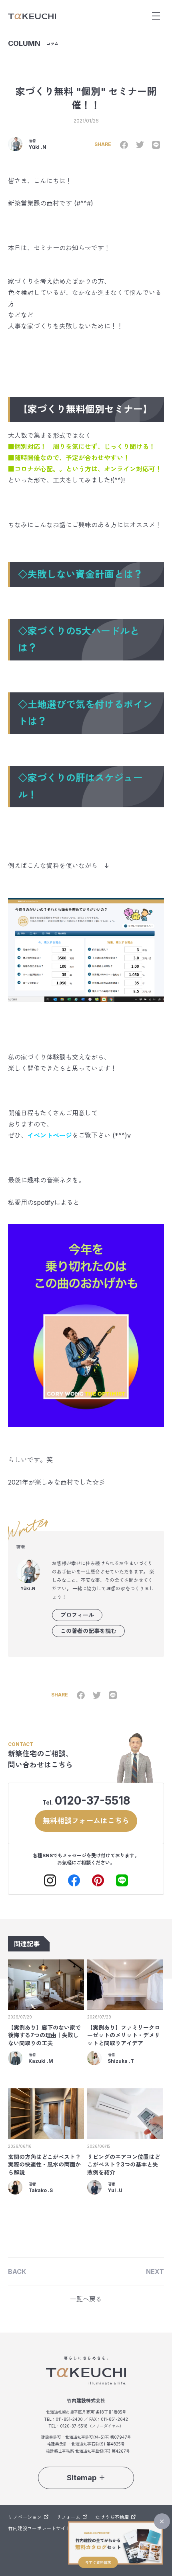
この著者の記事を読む (88, 1631)
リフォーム (68, 2517)
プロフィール (77, 1615)
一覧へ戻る (86, 2299)
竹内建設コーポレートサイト (39, 2528)
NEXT (155, 2272)
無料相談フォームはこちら (86, 1821)
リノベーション (25, 2517)
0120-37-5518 (92, 1801)
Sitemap (82, 2478)
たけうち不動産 (112, 2517)
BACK (17, 2272)
